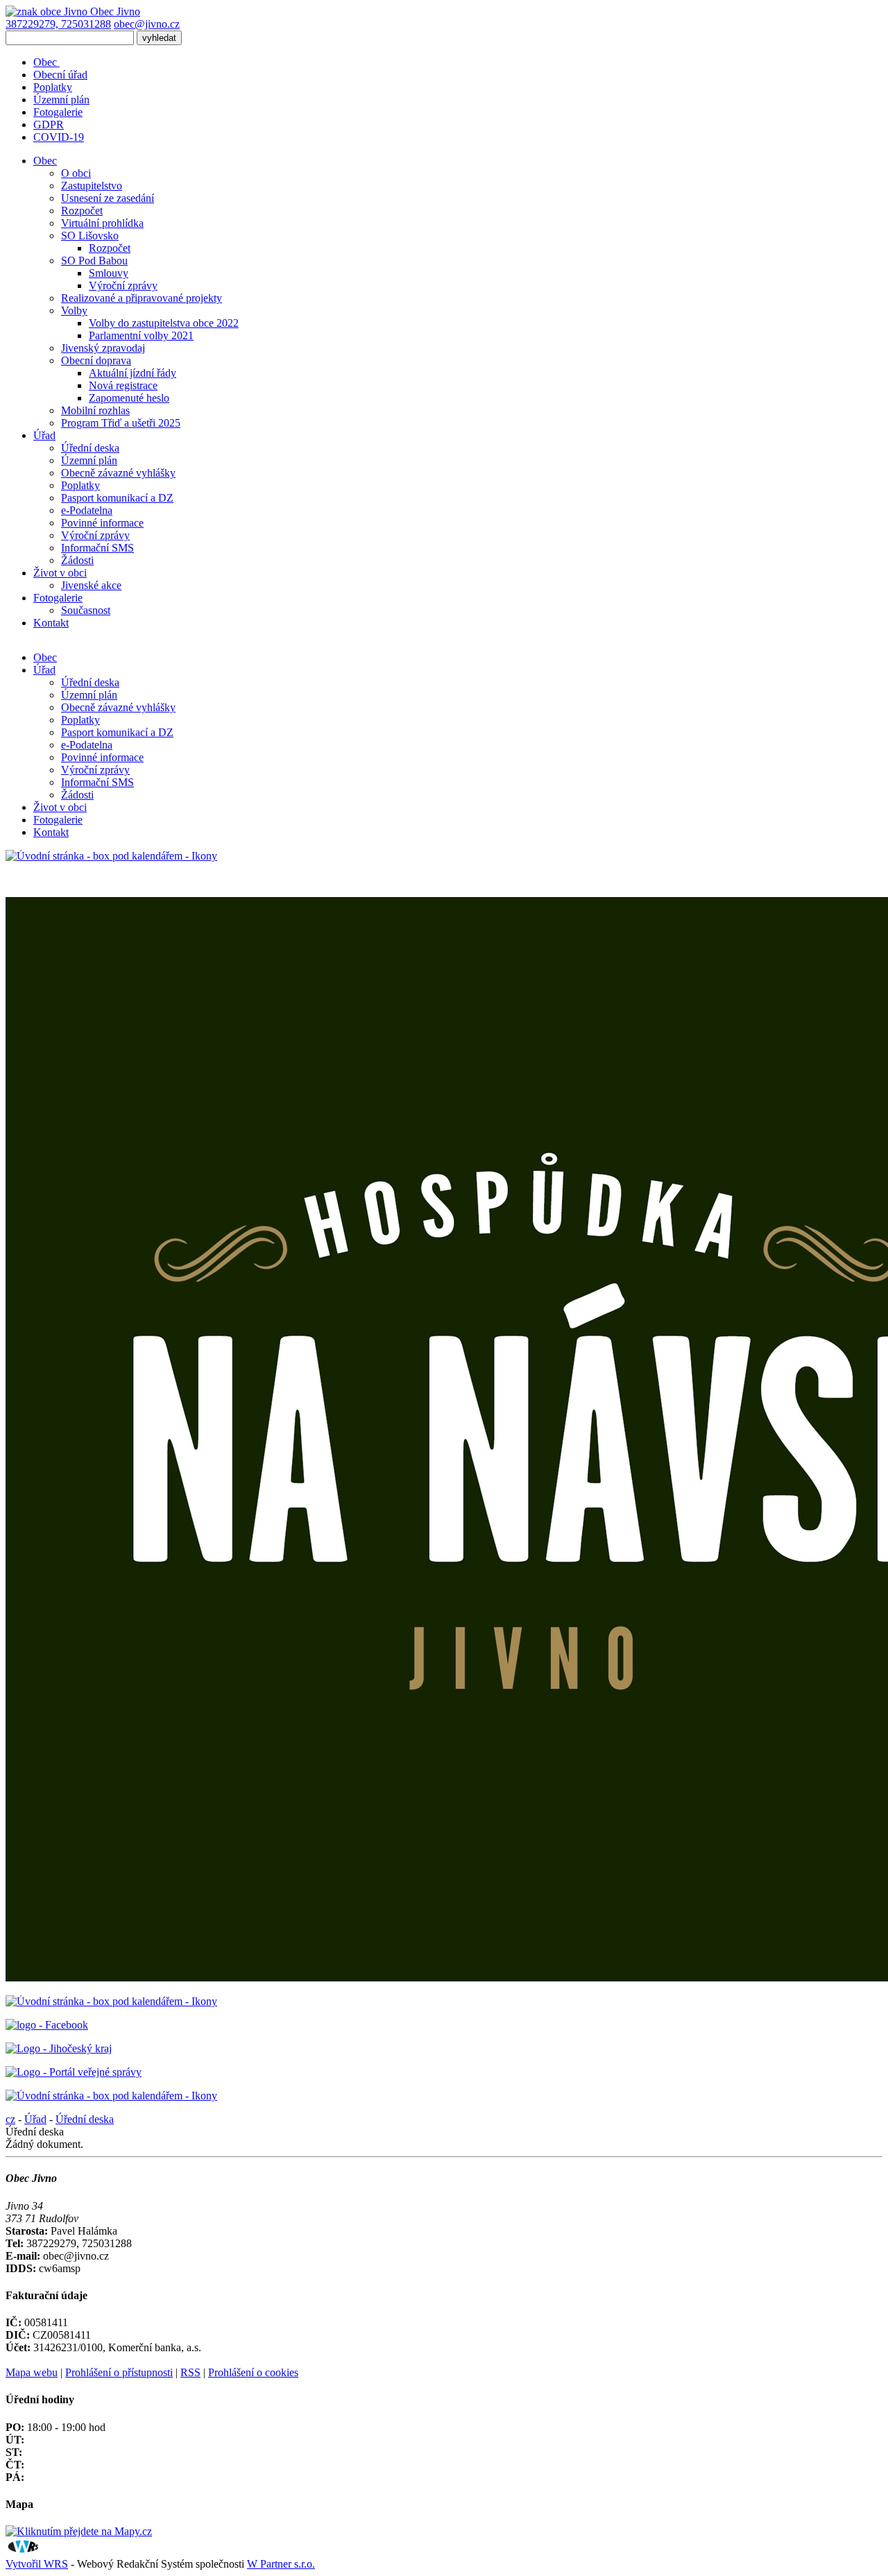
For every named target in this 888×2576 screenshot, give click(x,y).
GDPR (49, 125)
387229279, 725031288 (58, 24)
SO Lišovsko (90, 236)
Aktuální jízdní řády (133, 373)
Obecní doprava (96, 360)
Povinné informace (102, 523)
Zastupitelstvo (92, 186)
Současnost (86, 610)
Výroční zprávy (123, 285)
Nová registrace (123, 385)
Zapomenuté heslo (129, 398)
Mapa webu (32, 2372)
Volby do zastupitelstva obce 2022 (164, 323)
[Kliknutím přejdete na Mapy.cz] (79, 2531)
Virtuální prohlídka (102, 223)
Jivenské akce (91, 585)
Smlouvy (109, 273)
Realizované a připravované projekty (142, 298)
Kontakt (51, 832)
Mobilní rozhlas (95, 410)
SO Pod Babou (94, 261)
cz (10, 2119)
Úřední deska (90, 448)
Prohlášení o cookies (253, 2372)
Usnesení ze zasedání (108, 198)
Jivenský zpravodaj (103, 348)
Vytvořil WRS (37, 2564)
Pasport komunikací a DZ (117, 498)
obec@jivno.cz (147, 24)
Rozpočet (82, 211)
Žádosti (77, 560)
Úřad (44, 670)
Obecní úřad (60, 75)
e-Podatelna (87, 510)
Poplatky (53, 87)
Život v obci (60, 807)
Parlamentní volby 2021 (141, 335)
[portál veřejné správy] (74, 2072)
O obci (76, 173)
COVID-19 (59, 137)
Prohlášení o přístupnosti (119, 2372)
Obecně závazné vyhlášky (118, 473)
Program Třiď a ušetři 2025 (121, 423)
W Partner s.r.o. (281, 2564)
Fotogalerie (58, 112)
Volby (74, 310)
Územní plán (61, 100)
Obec (46, 62)
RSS (190, 2372)
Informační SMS (97, 548)
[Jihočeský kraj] (59, 2048)
